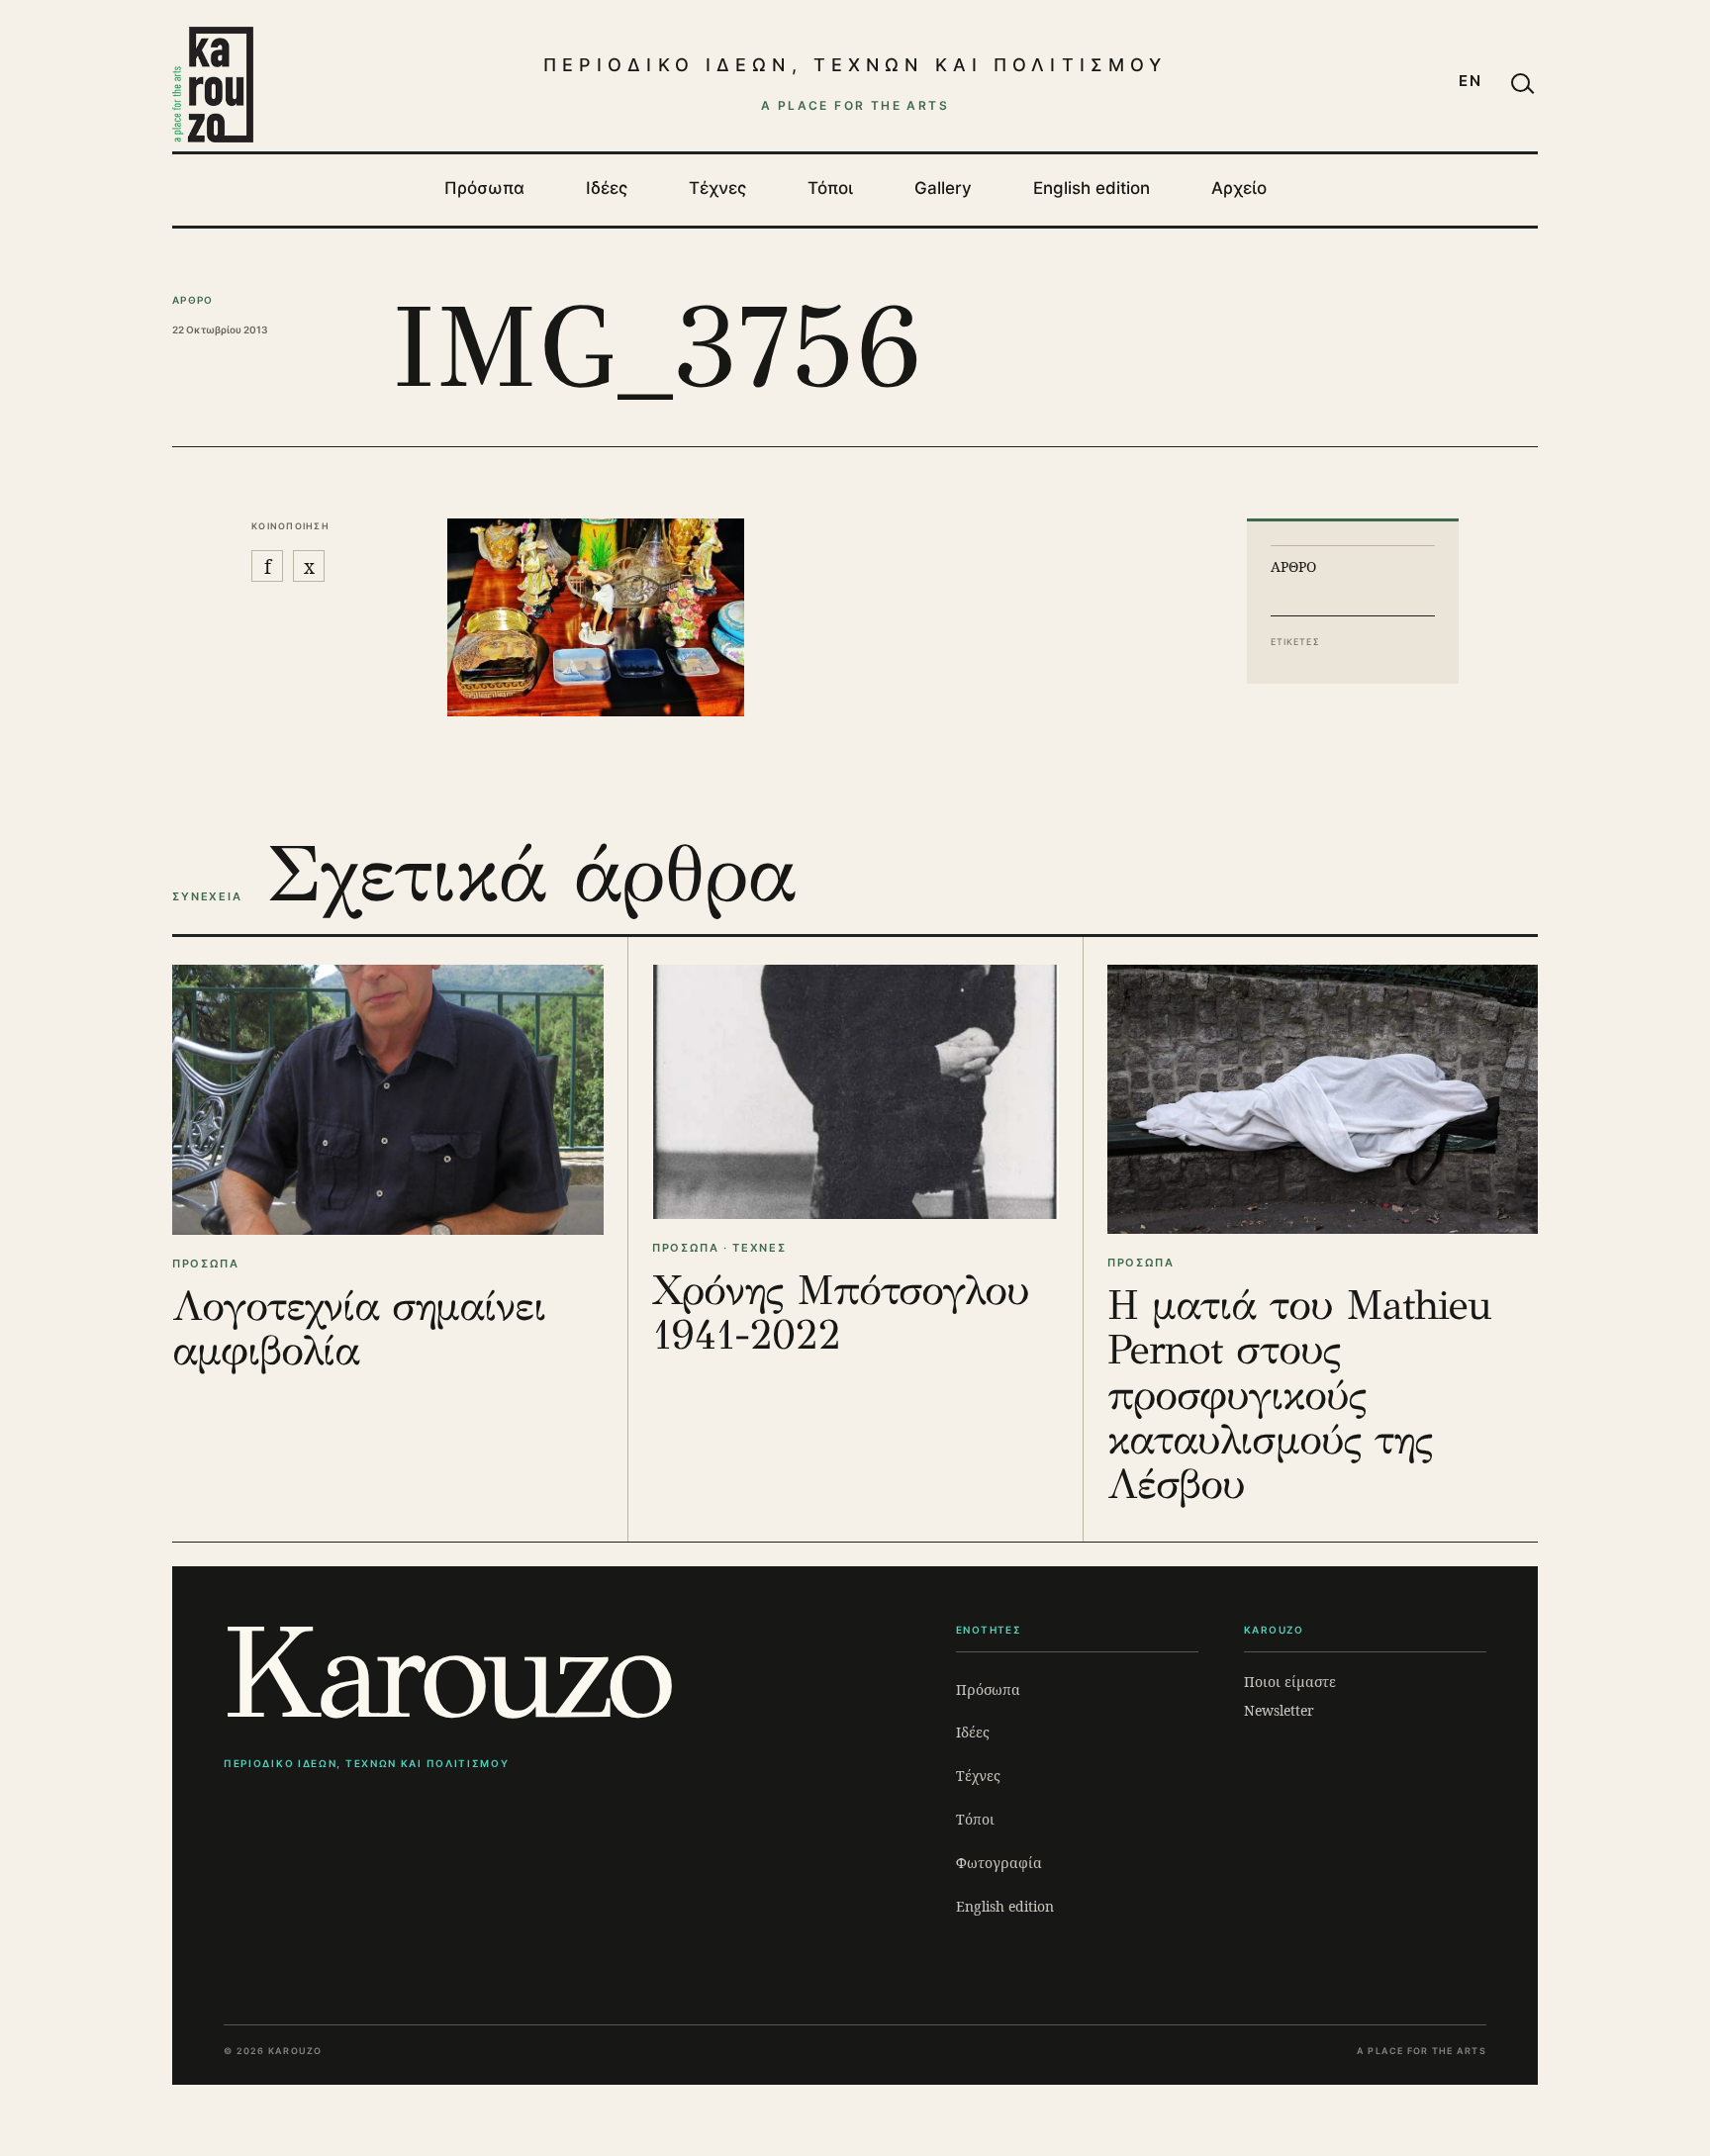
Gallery (943, 188)
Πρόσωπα (484, 188)
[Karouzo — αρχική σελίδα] (213, 84)
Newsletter (1279, 1710)
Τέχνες (717, 188)
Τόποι (830, 188)
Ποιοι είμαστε (1290, 1682)
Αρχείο (1239, 188)
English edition (1092, 188)
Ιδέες (607, 188)
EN (1471, 81)
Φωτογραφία (999, 1863)
